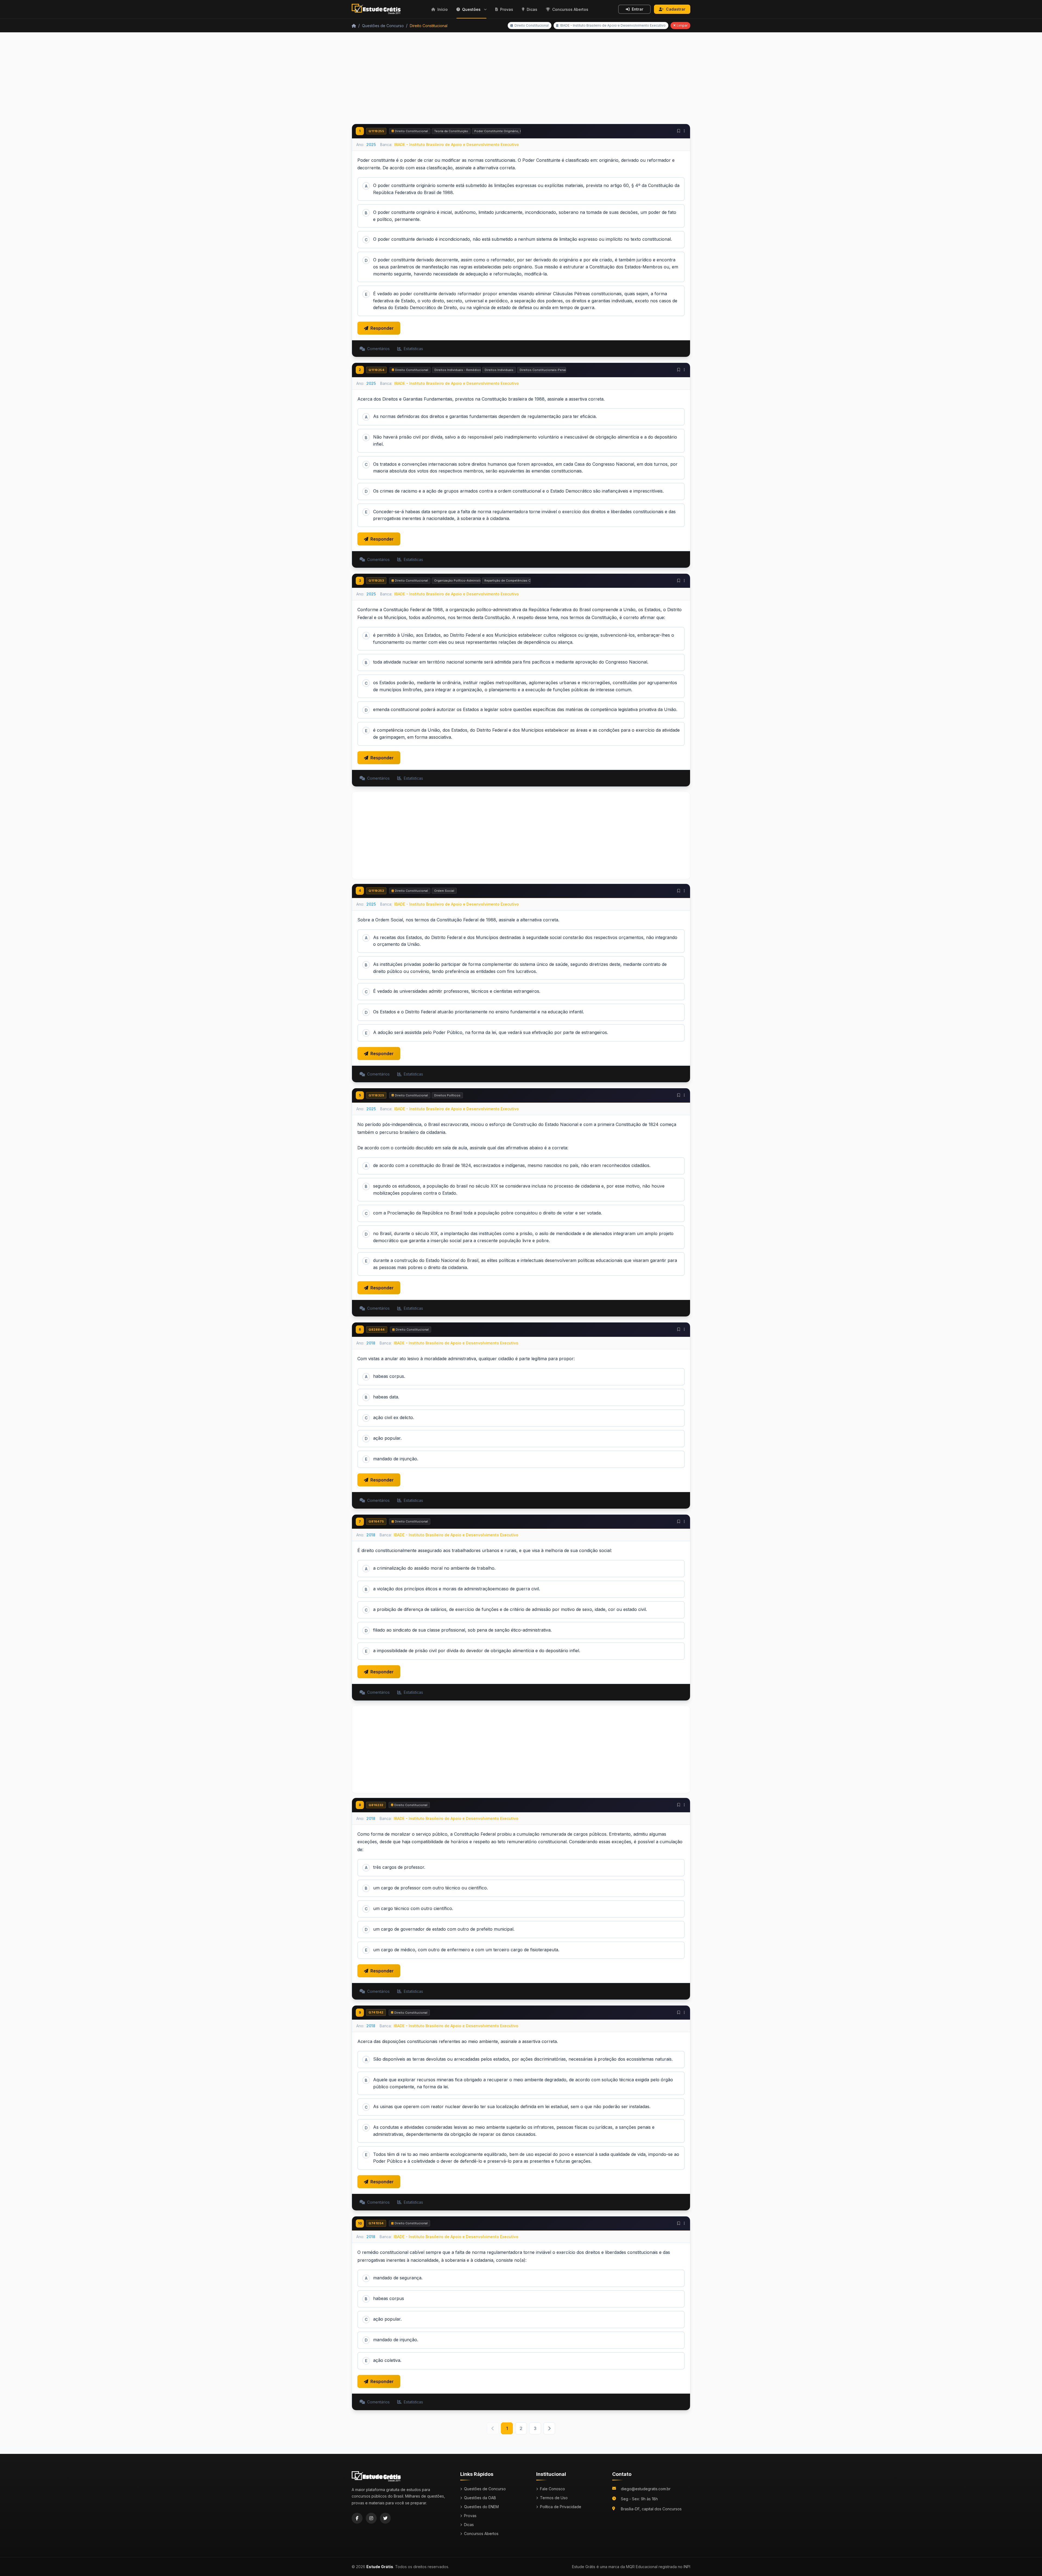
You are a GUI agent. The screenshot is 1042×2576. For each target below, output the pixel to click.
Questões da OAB (480, 2498)
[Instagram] (371, 2518)
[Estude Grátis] (377, 9)
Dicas (469, 2525)
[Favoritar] (679, 131)
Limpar (682, 25)
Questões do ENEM (481, 2507)
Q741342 (376, 2012)
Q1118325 (376, 1095)
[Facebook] (357, 2518)
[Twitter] (385, 2518)
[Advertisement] (521, 81)
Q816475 (376, 1521)
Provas (470, 2516)
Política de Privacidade (561, 2507)
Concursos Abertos (481, 2534)
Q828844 (377, 1330)
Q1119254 (376, 370)
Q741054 (376, 2223)
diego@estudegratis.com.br (646, 2489)
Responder (382, 328)
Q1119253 (376, 580)
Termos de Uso (554, 2498)
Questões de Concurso (383, 26)
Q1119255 (376, 131)
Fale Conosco (552, 2489)
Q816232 (376, 1805)
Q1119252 (376, 891)
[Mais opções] (684, 131)
